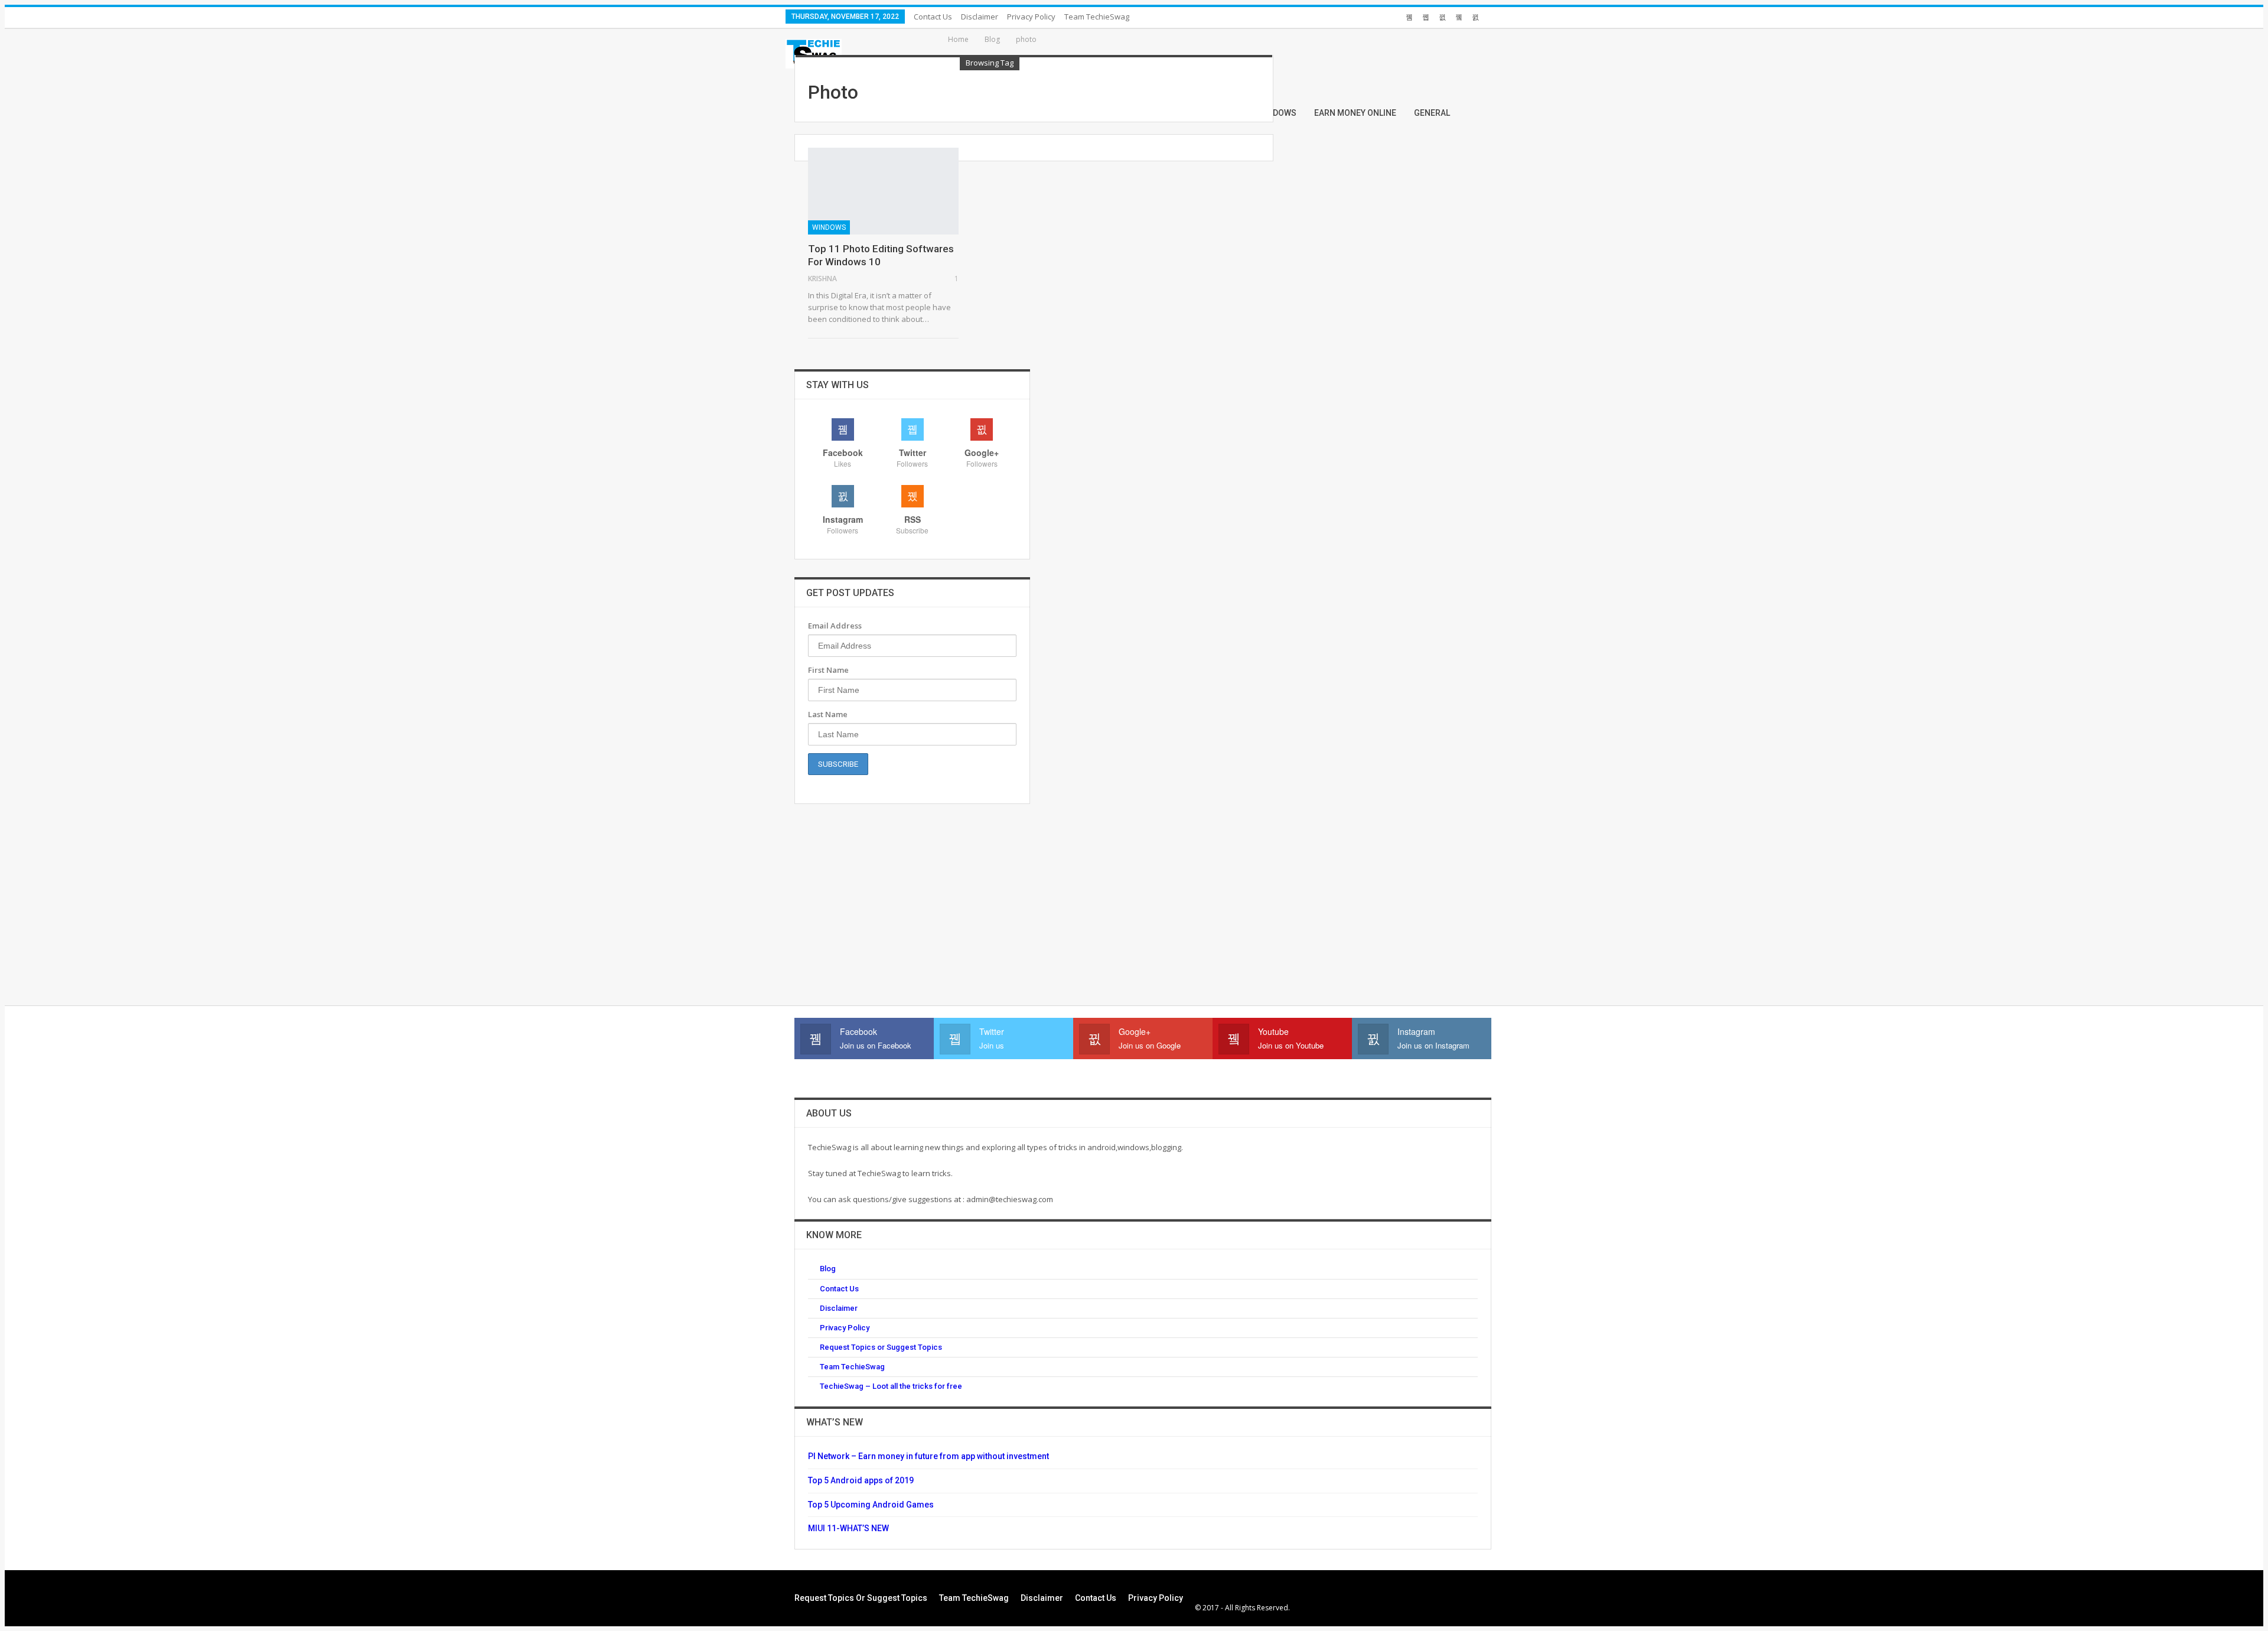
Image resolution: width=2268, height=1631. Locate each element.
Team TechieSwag (1097, 17)
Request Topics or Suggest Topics (881, 1347)
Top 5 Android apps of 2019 (861, 1480)
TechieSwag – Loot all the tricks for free (891, 1386)
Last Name (828, 714)
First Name (828, 670)
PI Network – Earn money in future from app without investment (928, 1456)
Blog (828, 1269)
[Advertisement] (913, 904)
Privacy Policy (1031, 17)
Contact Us (933, 17)
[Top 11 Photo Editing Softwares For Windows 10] (883, 191)
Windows (829, 227)
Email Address (835, 626)
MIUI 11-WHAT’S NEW (848, 1528)
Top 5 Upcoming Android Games (871, 1505)
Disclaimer (980, 17)
